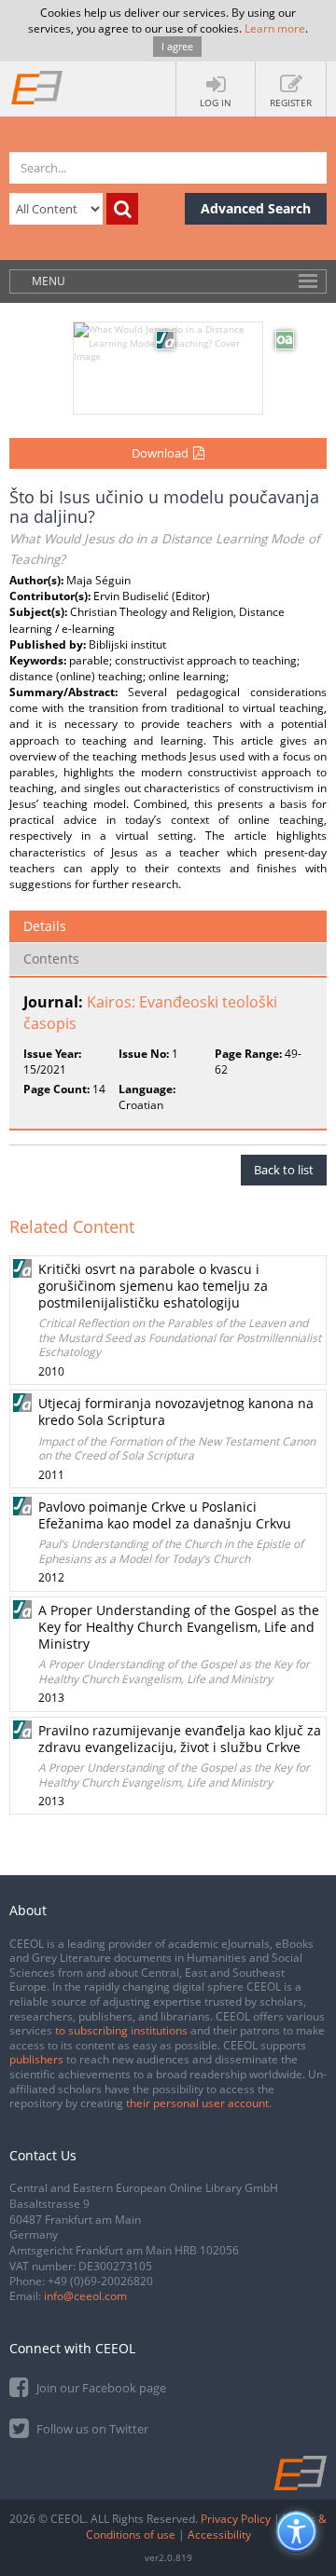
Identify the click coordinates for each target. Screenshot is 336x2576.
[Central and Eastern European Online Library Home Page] (37, 87)
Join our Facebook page (100, 2388)
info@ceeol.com (85, 2296)
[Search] (122, 209)
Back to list (284, 1170)
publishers (36, 2059)
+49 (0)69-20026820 (100, 2281)
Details (45, 926)
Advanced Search (256, 208)
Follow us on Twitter (91, 2429)
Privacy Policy (236, 2519)
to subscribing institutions (121, 2030)
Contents (51, 959)
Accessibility (219, 2535)
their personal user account (197, 2103)
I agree (177, 46)
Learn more (275, 28)
